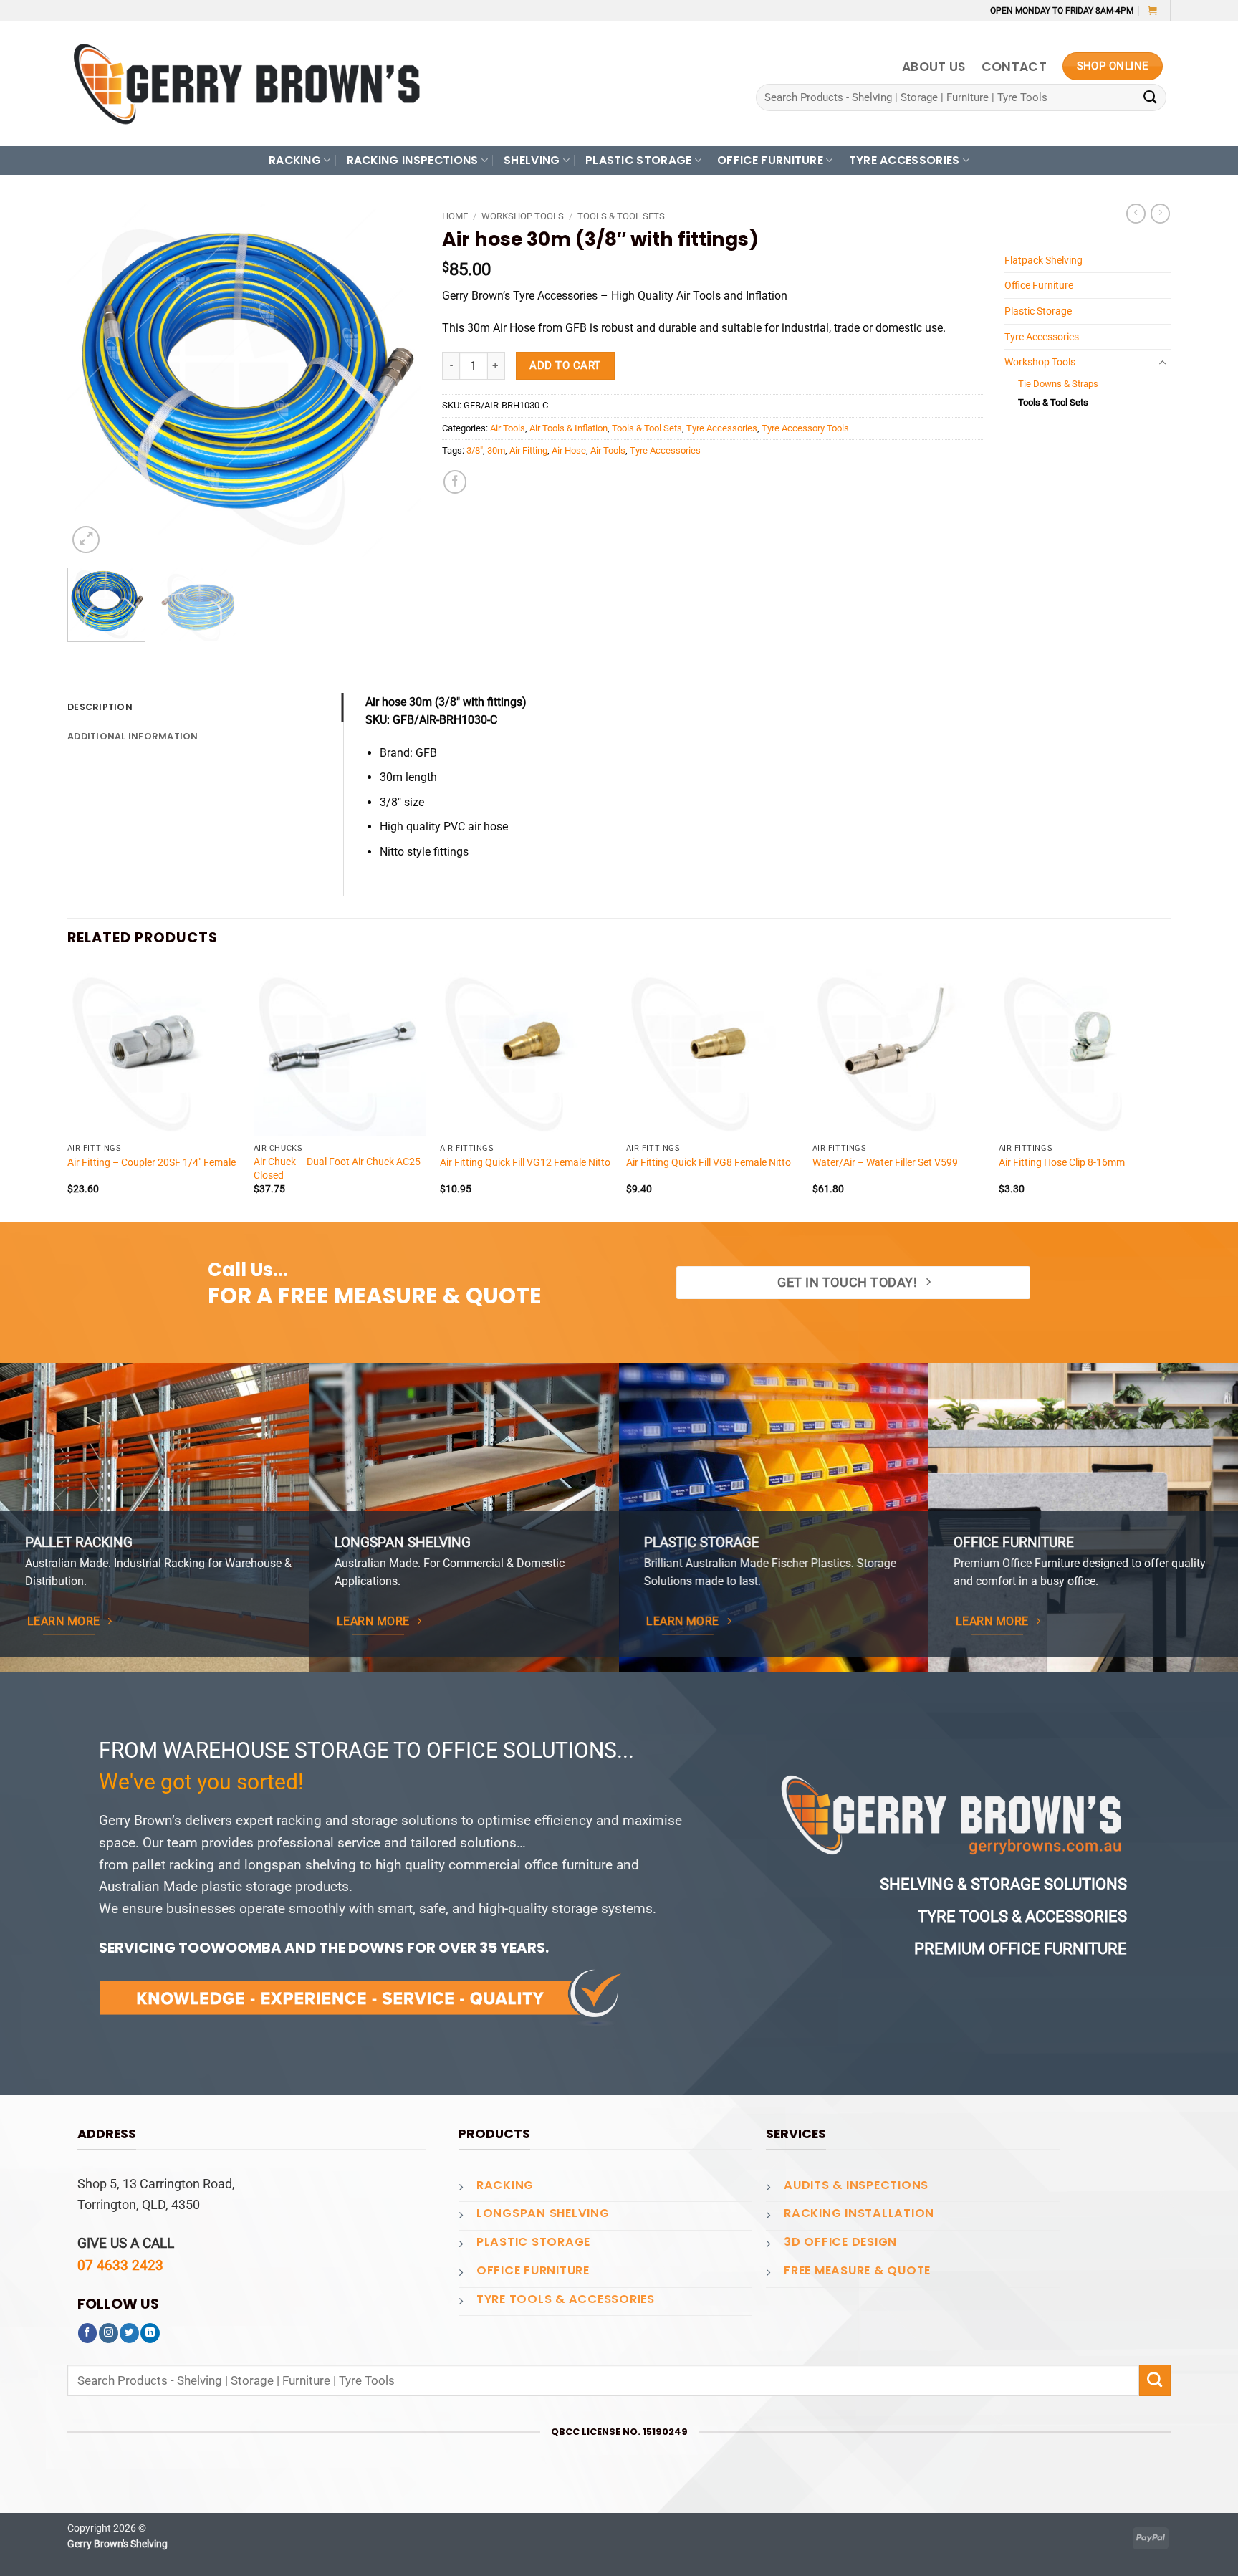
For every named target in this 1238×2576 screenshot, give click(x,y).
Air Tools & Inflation (568, 428)
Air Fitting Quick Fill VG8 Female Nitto (709, 1162)
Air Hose (569, 450)
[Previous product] (1160, 214)
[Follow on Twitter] (129, 2333)
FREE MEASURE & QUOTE (857, 2270)
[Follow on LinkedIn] (150, 2333)
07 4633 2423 (120, 2265)
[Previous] (92, 380)
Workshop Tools (523, 216)
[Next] (395, 380)
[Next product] (1136, 214)
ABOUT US (934, 67)
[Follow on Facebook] (88, 2333)
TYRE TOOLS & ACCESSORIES (566, 2299)
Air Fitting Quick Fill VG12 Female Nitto (525, 1162)
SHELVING (532, 160)
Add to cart (565, 365)
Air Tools (508, 428)
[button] (1152, 10)
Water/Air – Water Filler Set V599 (885, 1162)
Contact (1014, 67)
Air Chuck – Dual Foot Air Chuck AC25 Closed (337, 1168)
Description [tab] (100, 707)
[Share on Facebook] (455, 482)
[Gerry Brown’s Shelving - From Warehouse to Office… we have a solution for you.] (246, 84)
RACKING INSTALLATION (859, 2213)
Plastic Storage (1038, 311)
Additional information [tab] (133, 736)
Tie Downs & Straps (1058, 384)
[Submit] (1150, 98)
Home (455, 216)
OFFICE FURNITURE (770, 160)
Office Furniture (1039, 285)
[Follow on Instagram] (109, 2333)
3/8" (475, 450)
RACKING (295, 160)
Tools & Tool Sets (621, 216)
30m (496, 450)
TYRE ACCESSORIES (904, 160)
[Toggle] (1162, 363)
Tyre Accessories (722, 428)
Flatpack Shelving (1043, 260)
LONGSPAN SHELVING (543, 2213)
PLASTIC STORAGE (639, 160)
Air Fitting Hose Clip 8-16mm (1062, 1162)
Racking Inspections (413, 160)
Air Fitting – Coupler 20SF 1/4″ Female (152, 1162)
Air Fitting (528, 450)
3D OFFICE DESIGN (840, 2242)
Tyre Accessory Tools (805, 428)
